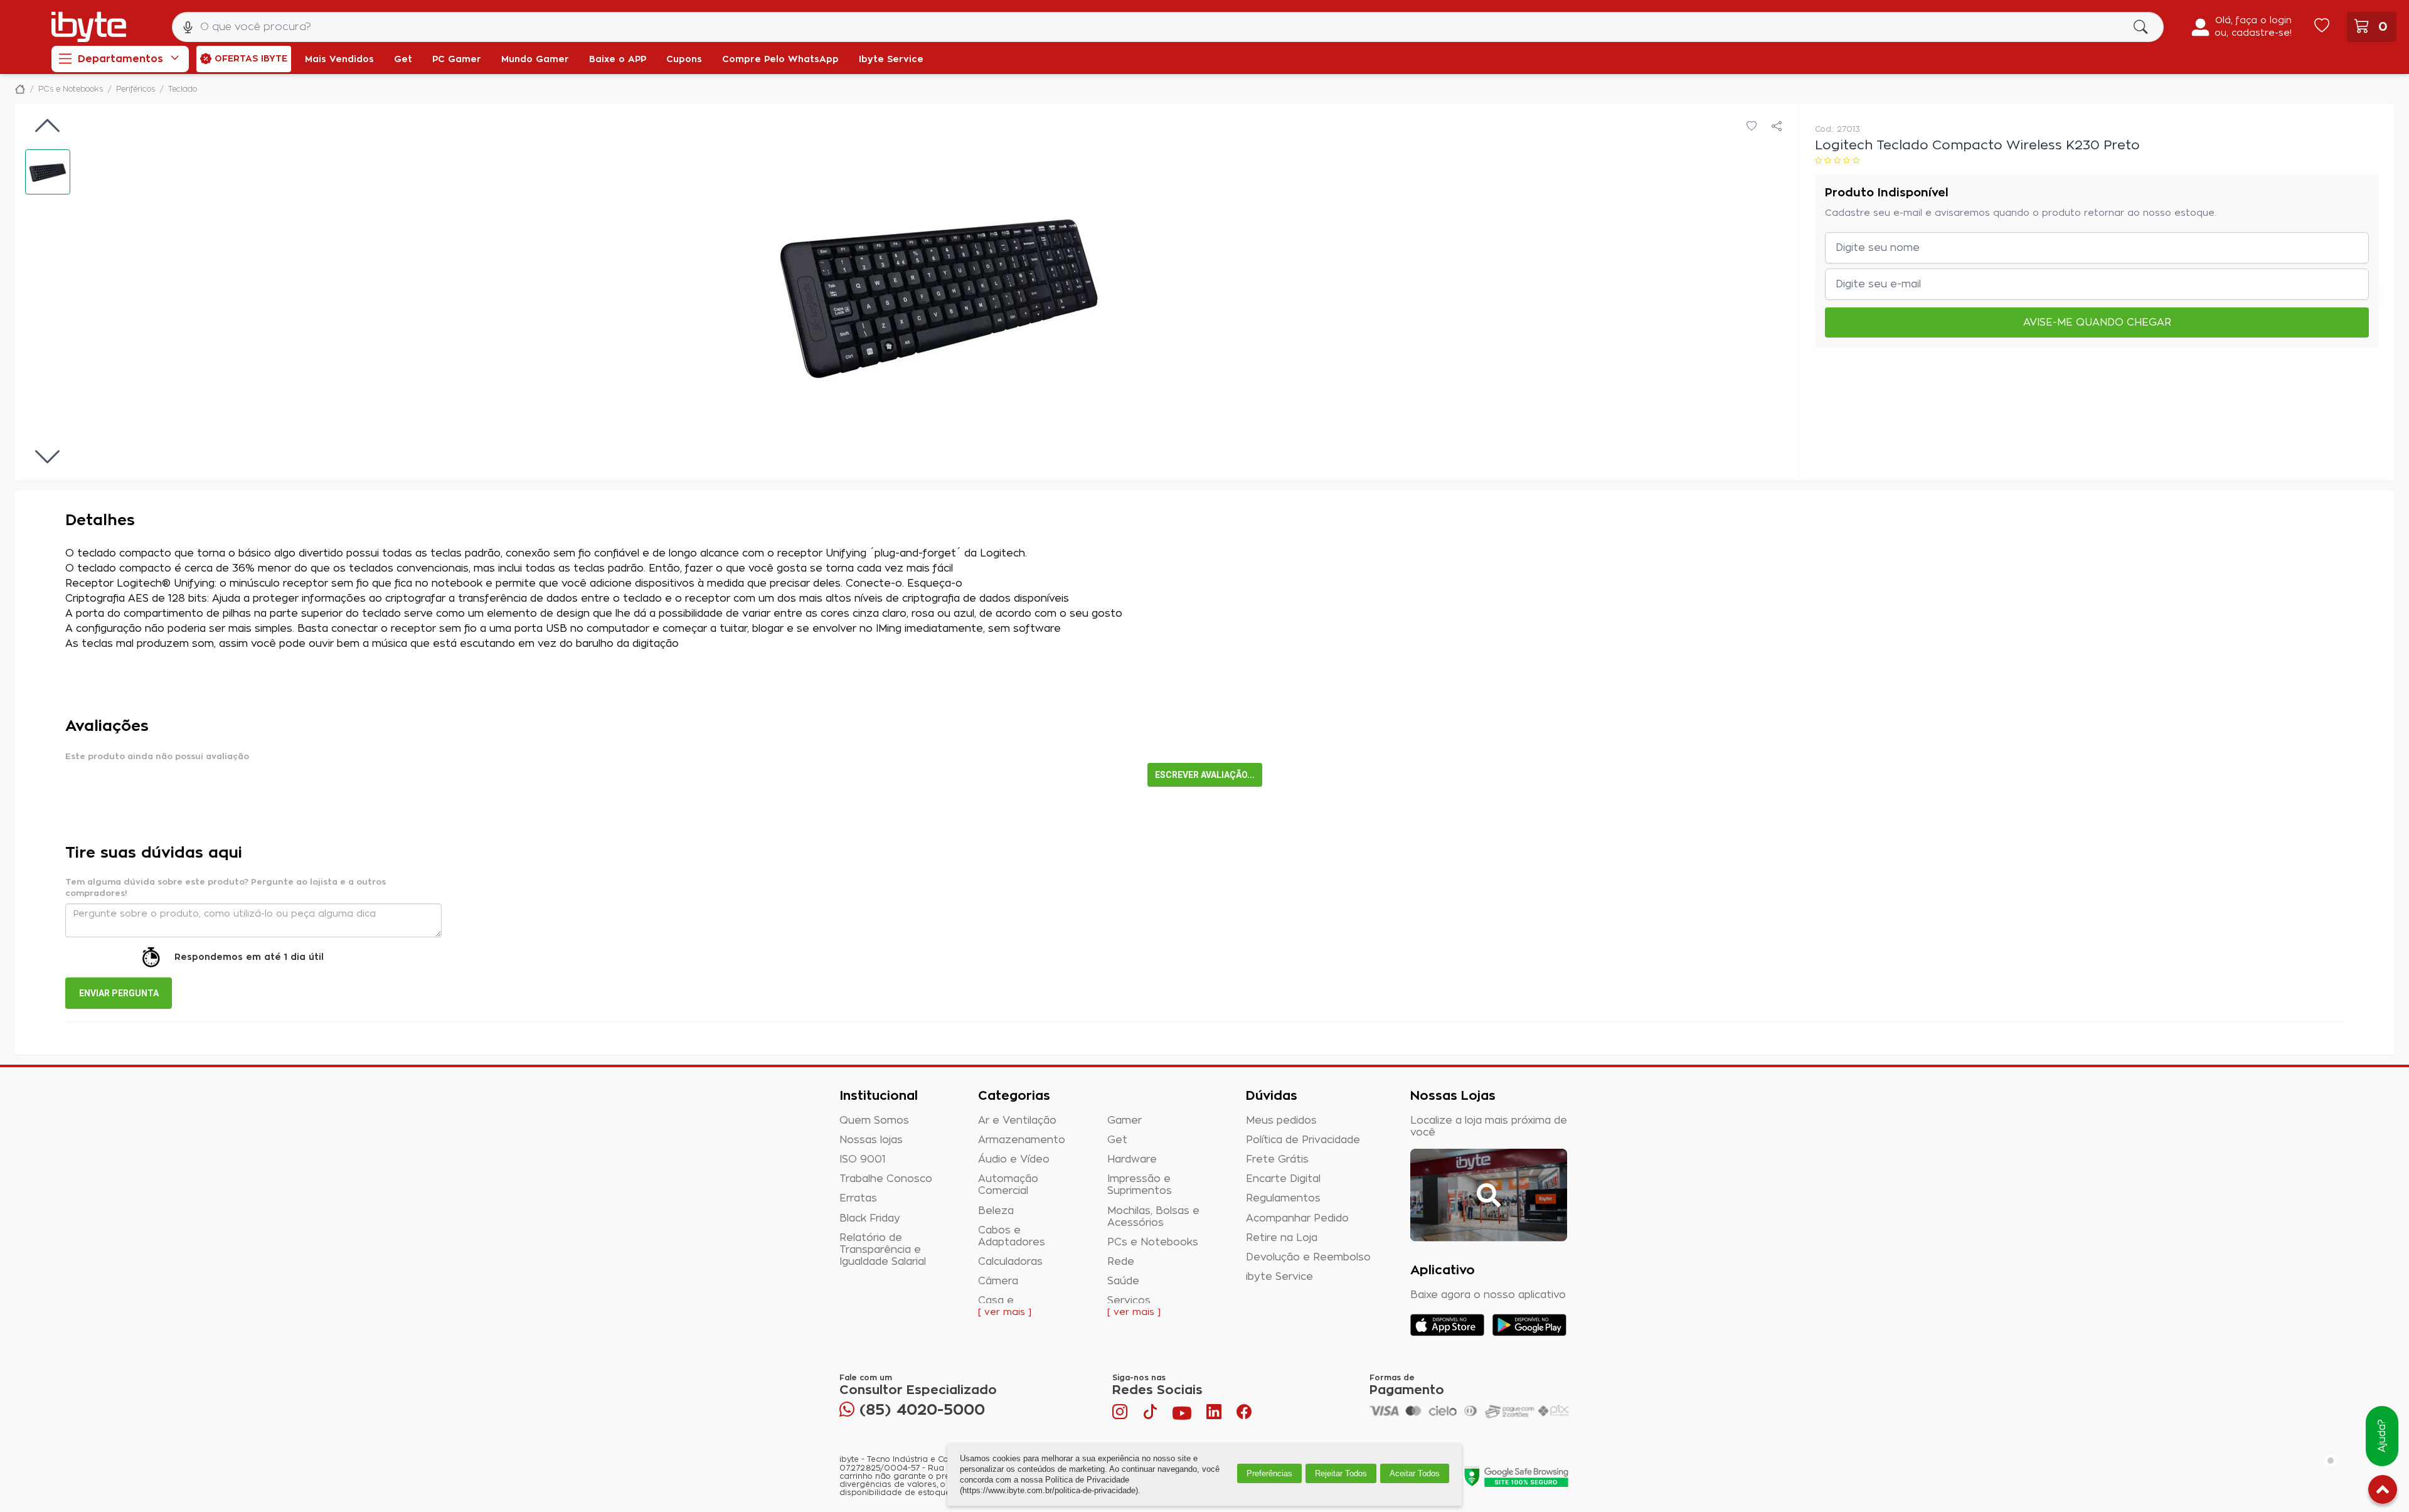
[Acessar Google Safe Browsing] (1516, 1476)
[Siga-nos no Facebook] (1244, 1415)
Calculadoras (1010, 1262)
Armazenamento (1022, 1140)
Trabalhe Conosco (886, 1179)
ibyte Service (1279, 1277)
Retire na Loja (1282, 1238)
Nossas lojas (871, 1140)
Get (1117, 1140)
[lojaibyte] (20, 89)
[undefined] (940, 292)
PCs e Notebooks (1153, 1242)
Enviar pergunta (119, 993)
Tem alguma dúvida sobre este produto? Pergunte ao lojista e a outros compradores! (226, 888)
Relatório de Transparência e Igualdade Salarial (883, 1250)
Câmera (998, 1281)
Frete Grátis (1277, 1159)
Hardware (1132, 1159)
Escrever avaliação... (1205, 775)
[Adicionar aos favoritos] (1752, 127)
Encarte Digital (1283, 1179)
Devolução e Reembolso (1308, 1257)
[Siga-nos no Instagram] (1121, 1415)
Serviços (1129, 1301)
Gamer (1125, 1121)
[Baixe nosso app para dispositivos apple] (1447, 1325)
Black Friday (870, 1218)
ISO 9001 (863, 1159)
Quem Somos (874, 1121)
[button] (48, 172)
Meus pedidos (1281, 1121)
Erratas (858, 1198)
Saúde (1123, 1281)
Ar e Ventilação (1017, 1121)
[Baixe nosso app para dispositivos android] (1529, 1325)
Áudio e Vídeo (1014, 1159)
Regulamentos (1283, 1198)
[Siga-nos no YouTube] (1182, 1415)
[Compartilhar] (1777, 127)
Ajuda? (2382, 1436)
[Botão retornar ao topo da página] (2383, 1492)
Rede (1121, 1262)
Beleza (996, 1211)
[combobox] (1168, 27)
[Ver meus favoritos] (2322, 27)
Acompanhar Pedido (1297, 1218)
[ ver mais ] (1005, 1312)
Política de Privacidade (1303, 1140)
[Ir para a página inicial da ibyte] (89, 27)
